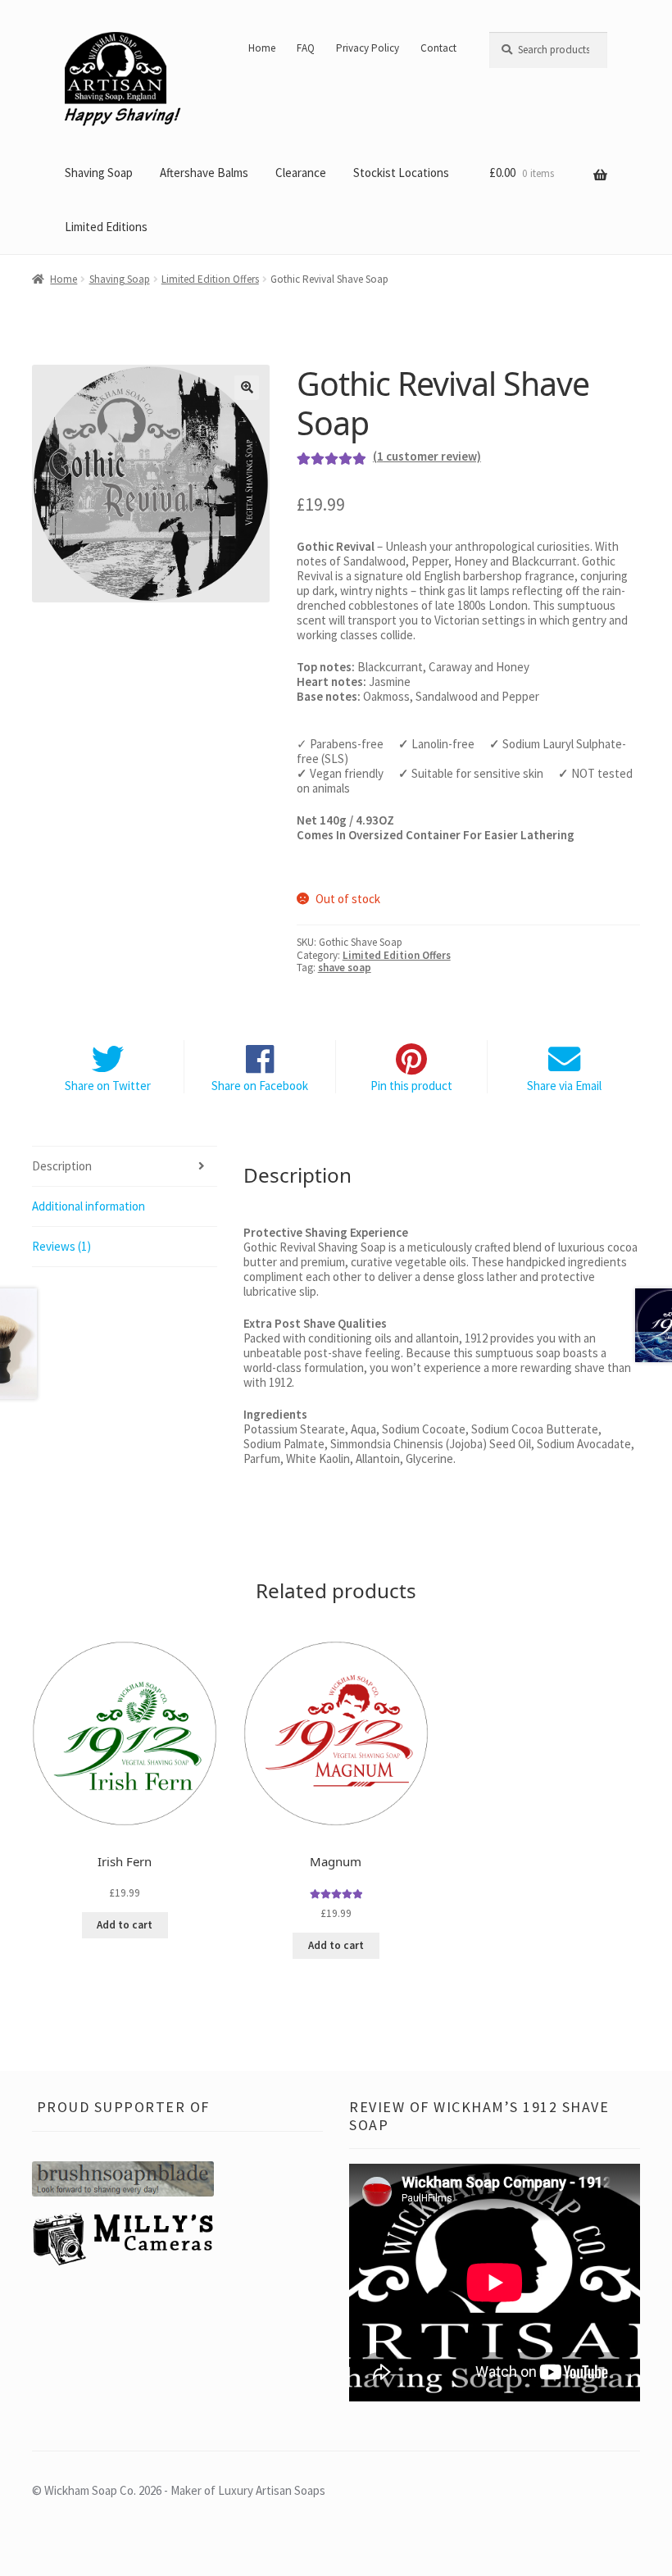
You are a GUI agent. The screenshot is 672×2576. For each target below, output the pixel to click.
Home (262, 48)
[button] (247, 388)
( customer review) (427, 456)
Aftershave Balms (204, 173)
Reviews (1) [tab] (61, 1246)
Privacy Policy (368, 48)
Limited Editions (106, 227)
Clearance (301, 173)
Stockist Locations (401, 173)
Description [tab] (62, 1166)
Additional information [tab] (89, 1206)
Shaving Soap (99, 173)
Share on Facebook (260, 1086)
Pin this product (411, 1086)
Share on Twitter (108, 1086)
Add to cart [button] (125, 1925)
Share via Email (564, 1086)
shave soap (345, 968)
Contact (438, 48)
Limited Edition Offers (210, 279)
